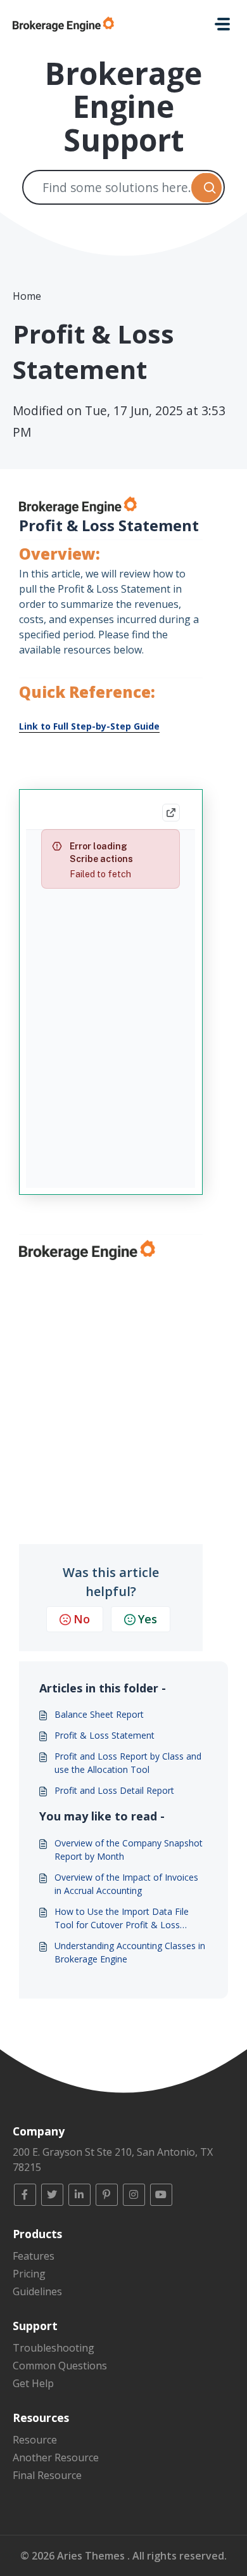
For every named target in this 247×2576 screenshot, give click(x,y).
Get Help (33, 2383)
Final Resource (47, 2475)
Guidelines (37, 2291)
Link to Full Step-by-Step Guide (89, 726)
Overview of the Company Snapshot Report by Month (129, 1850)
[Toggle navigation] (222, 24)
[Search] (206, 187)
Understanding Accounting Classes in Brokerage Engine (130, 1952)
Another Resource (56, 2457)
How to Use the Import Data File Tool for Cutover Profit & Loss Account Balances (122, 1918)
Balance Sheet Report (99, 1714)
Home (27, 296)
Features (34, 2256)
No (82, 1619)
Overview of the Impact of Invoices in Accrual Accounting (126, 1884)
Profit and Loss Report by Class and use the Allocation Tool (128, 1763)
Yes (148, 1619)
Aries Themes (92, 2556)
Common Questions (60, 2366)
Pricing (29, 2274)
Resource (35, 2440)
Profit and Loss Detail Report (114, 1790)
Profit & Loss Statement (104, 1735)
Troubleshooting (54, 2348)
